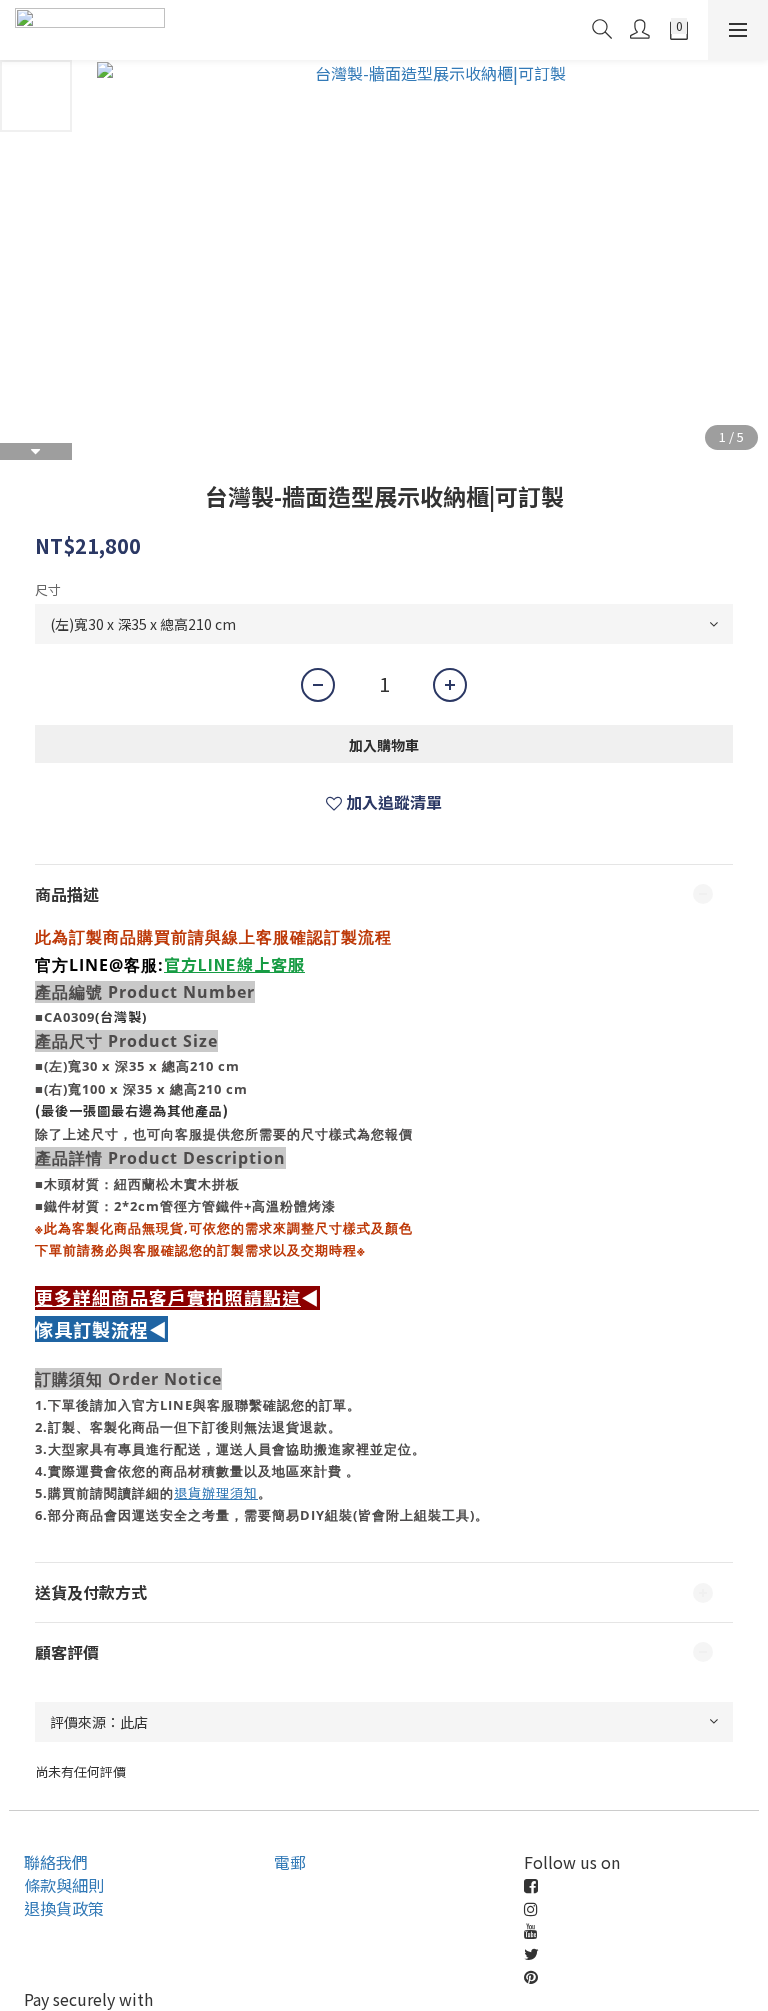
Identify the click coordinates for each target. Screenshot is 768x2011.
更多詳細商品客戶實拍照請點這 (168, 1298)
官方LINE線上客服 (234, 964)
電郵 (290, 1862)
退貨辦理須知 (216, 1492)
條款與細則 (64, 1885)
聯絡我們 (56, 1862)
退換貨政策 (64, 1908)
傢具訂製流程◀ (101, 1329)
